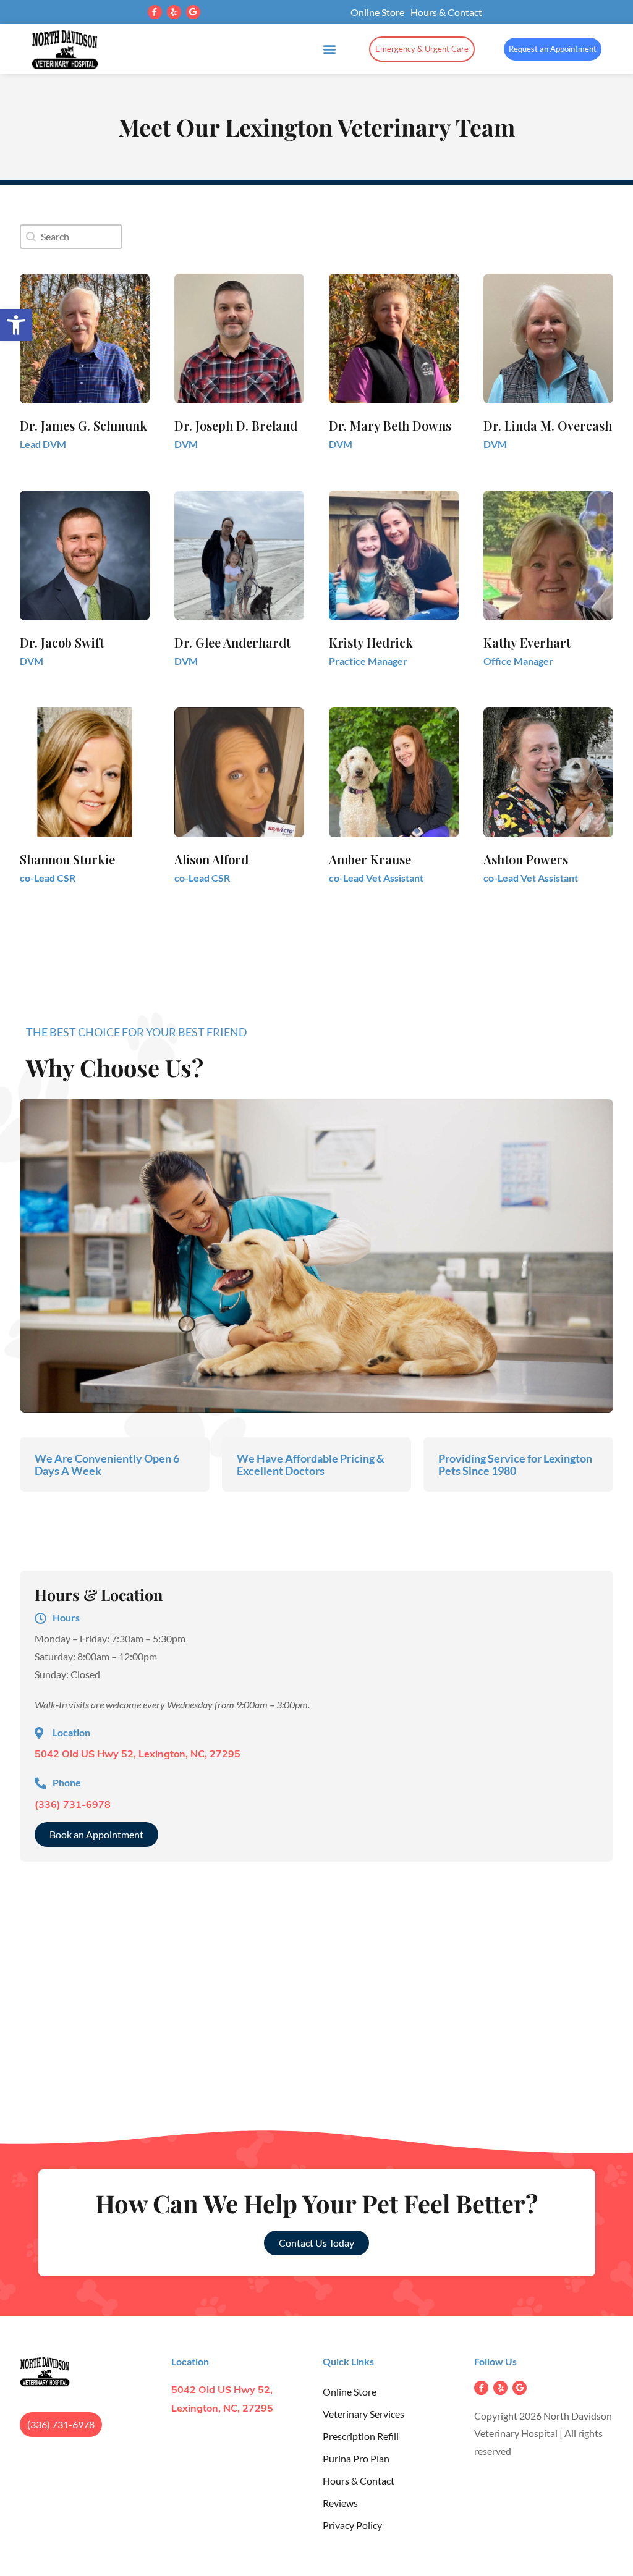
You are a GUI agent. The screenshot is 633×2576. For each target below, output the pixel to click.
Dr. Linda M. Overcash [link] (548, 425)
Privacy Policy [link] (352, 2525)
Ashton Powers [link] (526, 859)
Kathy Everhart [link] (527, 642)
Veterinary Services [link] (363, 2414)
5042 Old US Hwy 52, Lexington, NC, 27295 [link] (138, 1755)
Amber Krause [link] (370, 859)
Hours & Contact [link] (446, 12)
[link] (16, 325)
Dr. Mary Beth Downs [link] (390, 425)
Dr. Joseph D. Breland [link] (236, 425)
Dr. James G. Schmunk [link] (83, 425)
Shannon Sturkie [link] (67, 859)
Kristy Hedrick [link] (371, 642)
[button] (155, 12)
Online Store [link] (377, 12)
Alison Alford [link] (211, 859)
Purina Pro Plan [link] (356, 2458)
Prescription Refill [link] (361, 2436)
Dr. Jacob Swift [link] (62, 642)
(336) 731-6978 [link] (73, 1805)
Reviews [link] (340, 2503)
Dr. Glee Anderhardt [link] (232, 642)
